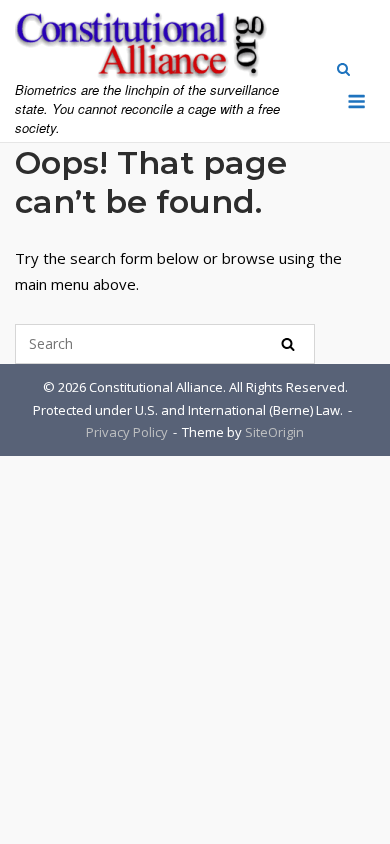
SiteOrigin (274, 432)
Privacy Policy (127, 432)
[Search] (288, 344)
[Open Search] (343, 71)
